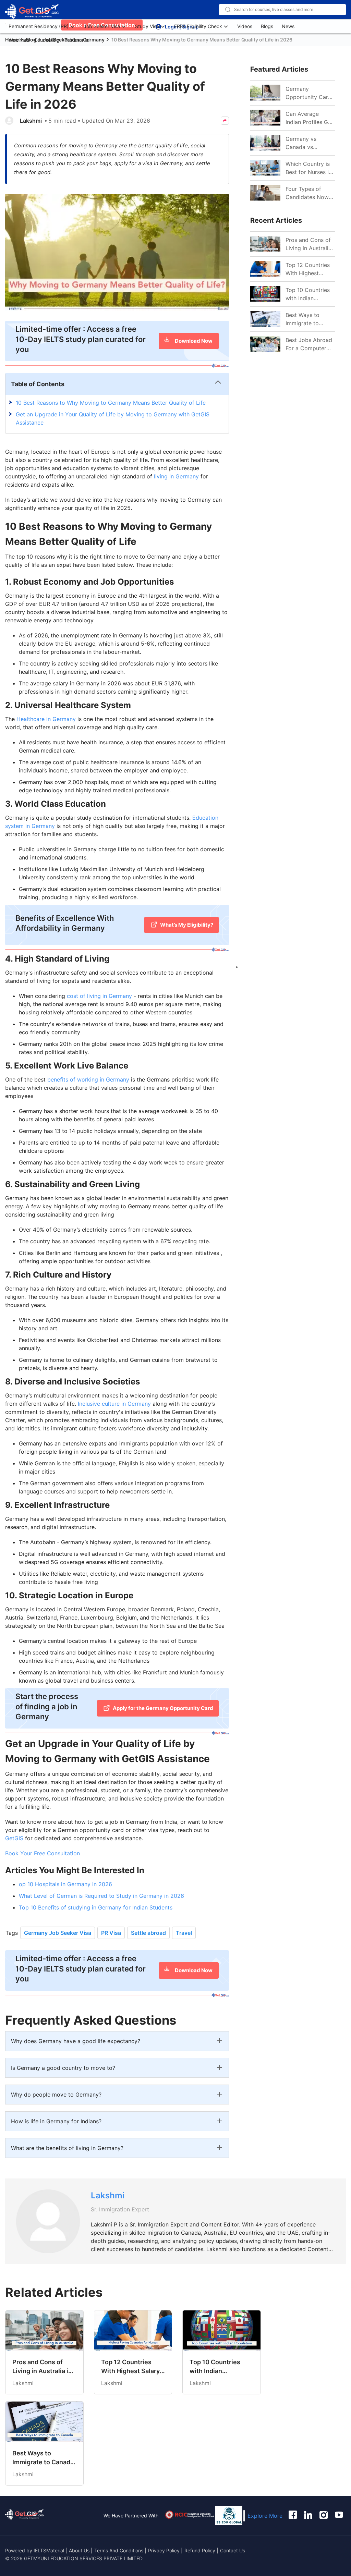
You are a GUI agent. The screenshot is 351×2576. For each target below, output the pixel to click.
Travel (184, 1933)
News (288, 26)
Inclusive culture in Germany (114, 1404)
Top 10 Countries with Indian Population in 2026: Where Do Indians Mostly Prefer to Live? (308, 294)
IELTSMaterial (49, 2550)
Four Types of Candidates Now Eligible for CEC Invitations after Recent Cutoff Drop (307, 193)
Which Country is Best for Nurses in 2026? (309, 168)
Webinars (19, 40)
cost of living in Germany (99, 996)
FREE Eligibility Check (198, 26)
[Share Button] (225, 121)
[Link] (265, 244)
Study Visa (147, 26)
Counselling (47, 40)
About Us (80, 2550)
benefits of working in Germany (88, 1079)
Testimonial (77, 40)
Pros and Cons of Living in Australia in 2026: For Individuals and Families (308, 244)
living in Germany (176, 476)
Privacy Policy (164, 2550)
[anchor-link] (24, 2516)
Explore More (265, 2516)
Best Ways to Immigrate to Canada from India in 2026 (310, 319)
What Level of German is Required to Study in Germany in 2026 (101, 1896)
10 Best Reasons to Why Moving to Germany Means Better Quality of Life (111, 403)
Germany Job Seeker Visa (58, 1933)
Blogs (267, 26)
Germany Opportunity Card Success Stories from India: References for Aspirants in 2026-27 (310, 93)
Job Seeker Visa (102, 26)
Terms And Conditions (119, 2550)
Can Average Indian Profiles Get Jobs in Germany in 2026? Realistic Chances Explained (310, 118)
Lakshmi (31, 121)
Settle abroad (148, 1933)
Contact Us (233, 2550)
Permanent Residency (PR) (39, 26)
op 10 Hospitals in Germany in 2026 (65, 1884)
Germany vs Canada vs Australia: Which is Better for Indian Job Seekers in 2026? (309, 143)
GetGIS (14, 1838)
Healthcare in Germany (46, 719)
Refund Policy (200, 2550)
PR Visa (111, 1933)
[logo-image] (32, 12)
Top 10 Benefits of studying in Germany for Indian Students (96, 1907)
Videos (245, 26)
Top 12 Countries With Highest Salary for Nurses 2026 (308, 269)
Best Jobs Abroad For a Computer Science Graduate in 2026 (309, 344)
